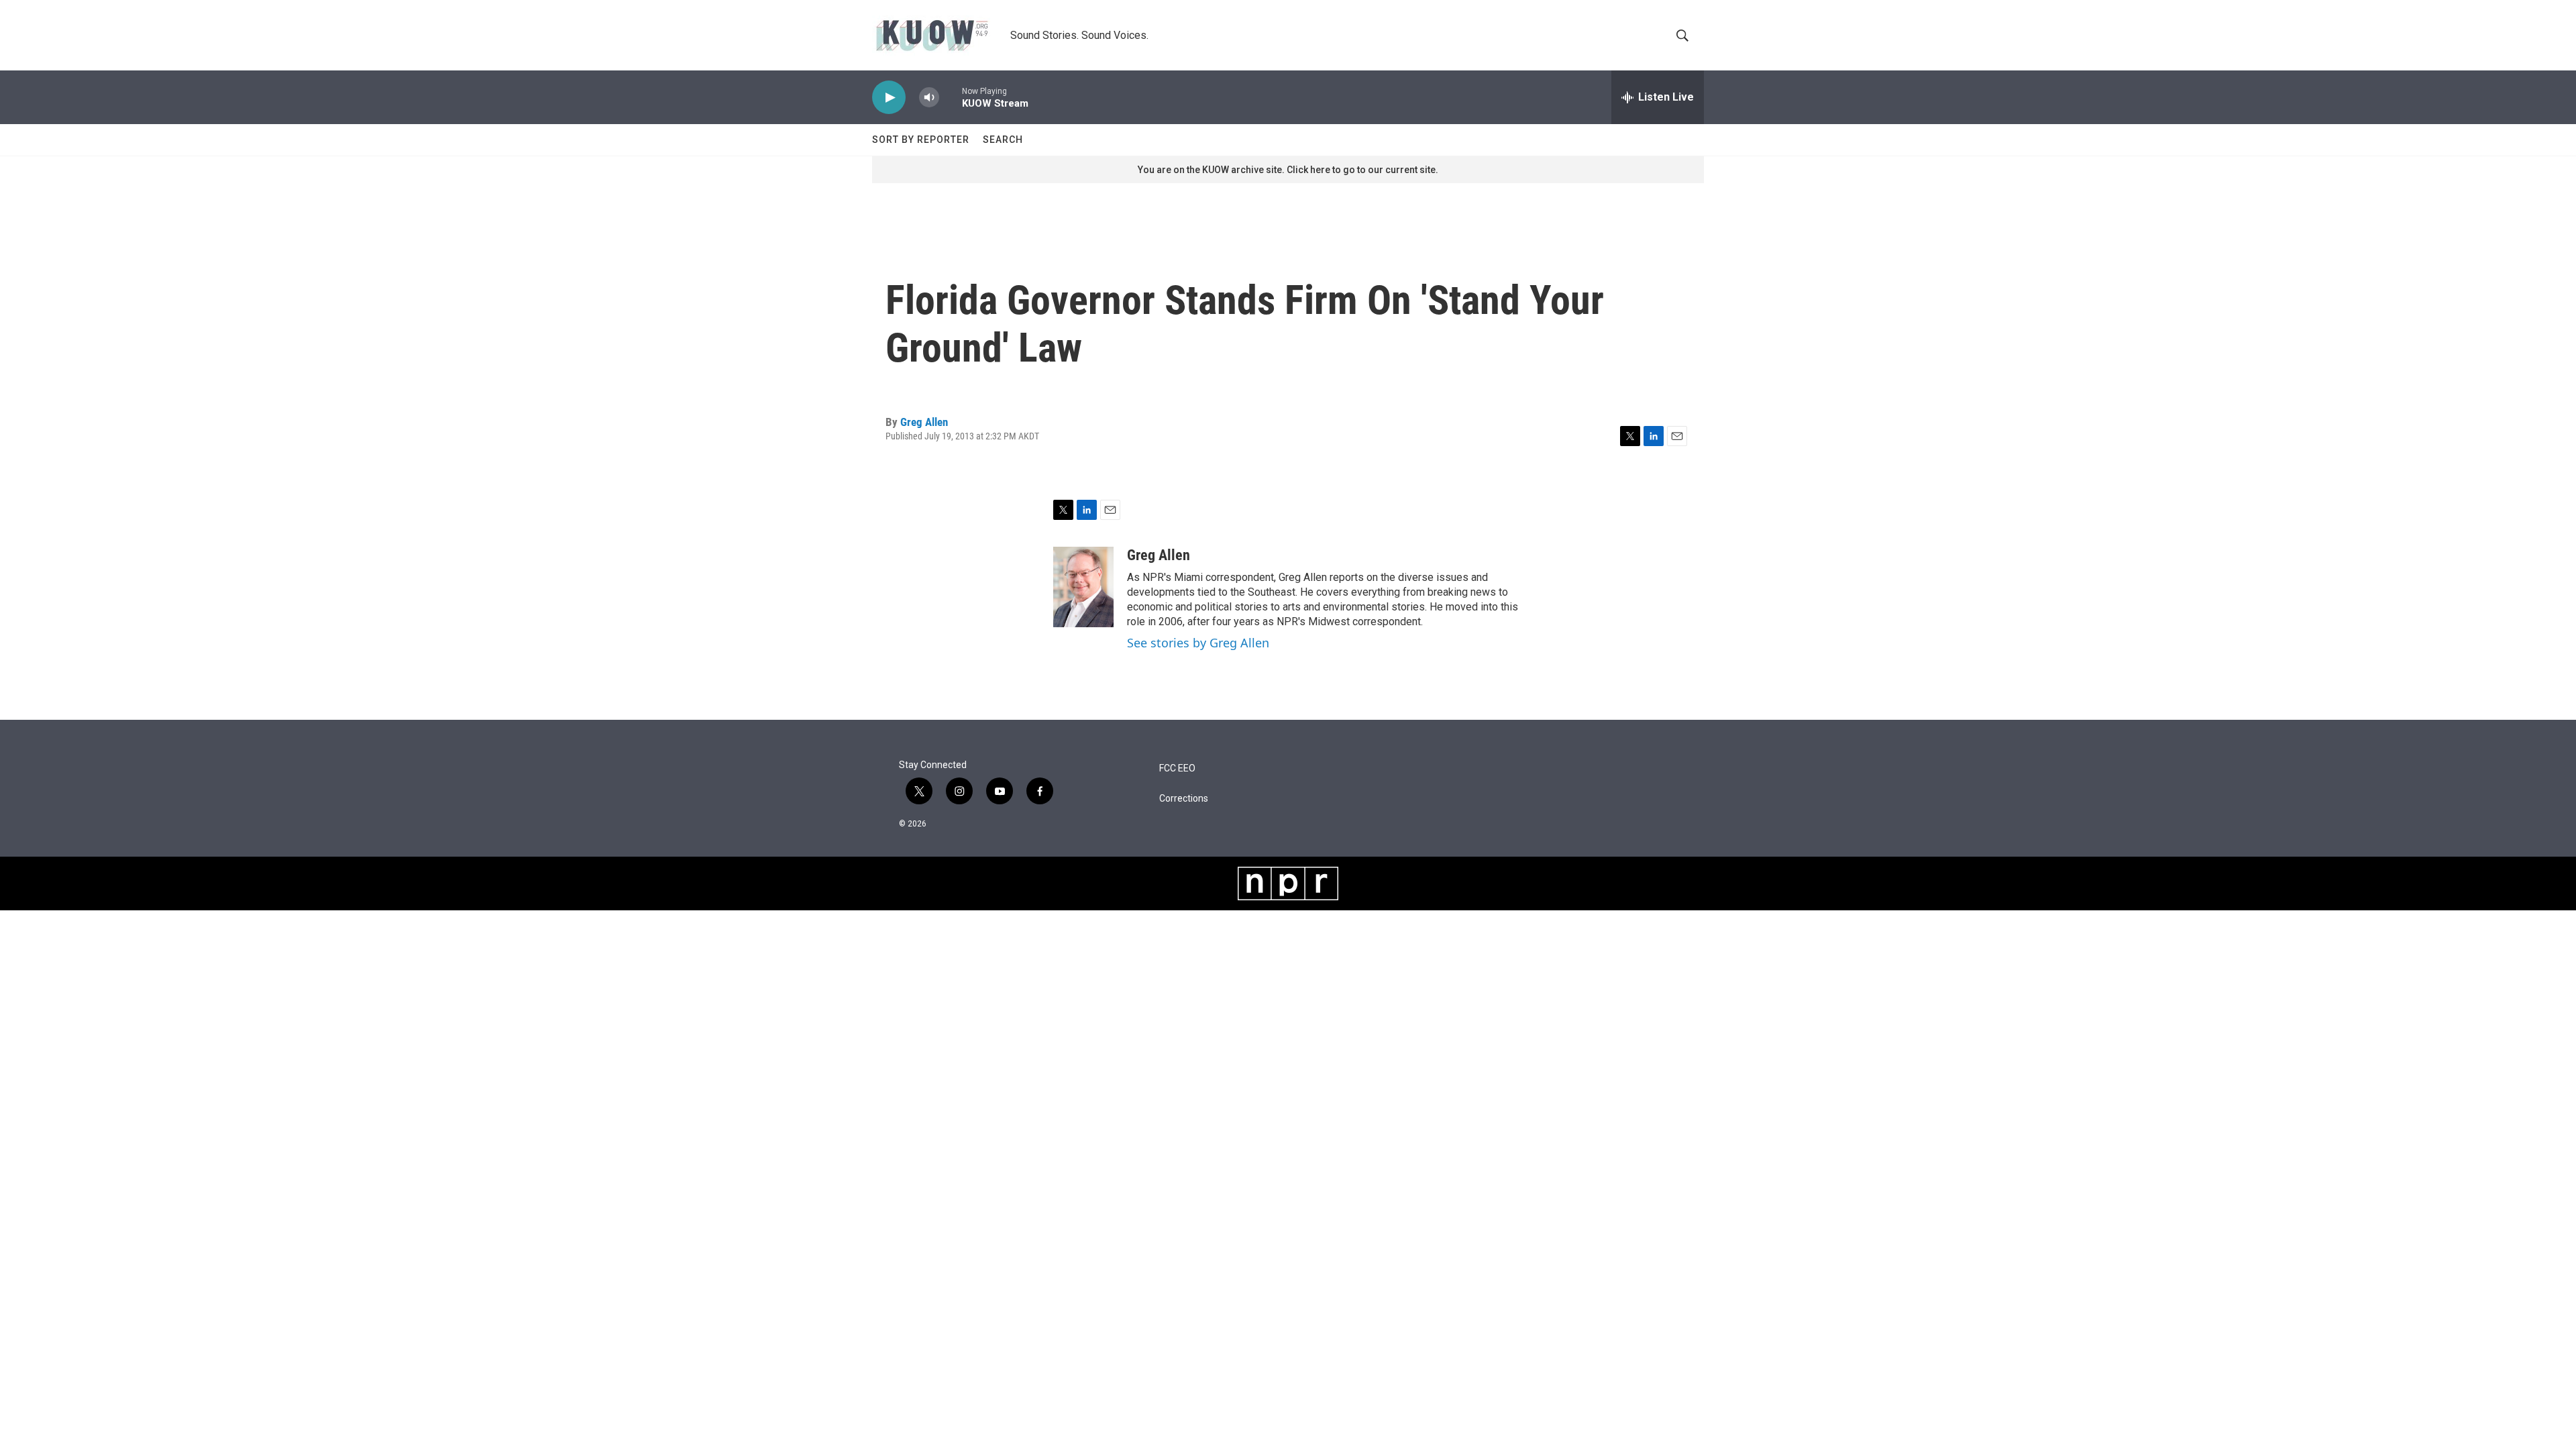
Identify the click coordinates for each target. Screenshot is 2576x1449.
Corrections (1184, 799)
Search (1003, 140)
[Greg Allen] (1083, 587)
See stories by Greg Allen (1198, 643)
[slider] (951, 97)
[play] (889, 98)
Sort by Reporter (921, 140)
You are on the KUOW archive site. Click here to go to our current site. (1288, 170)
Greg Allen (924, 422)
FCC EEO (1177, 768)
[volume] (929, 98)
